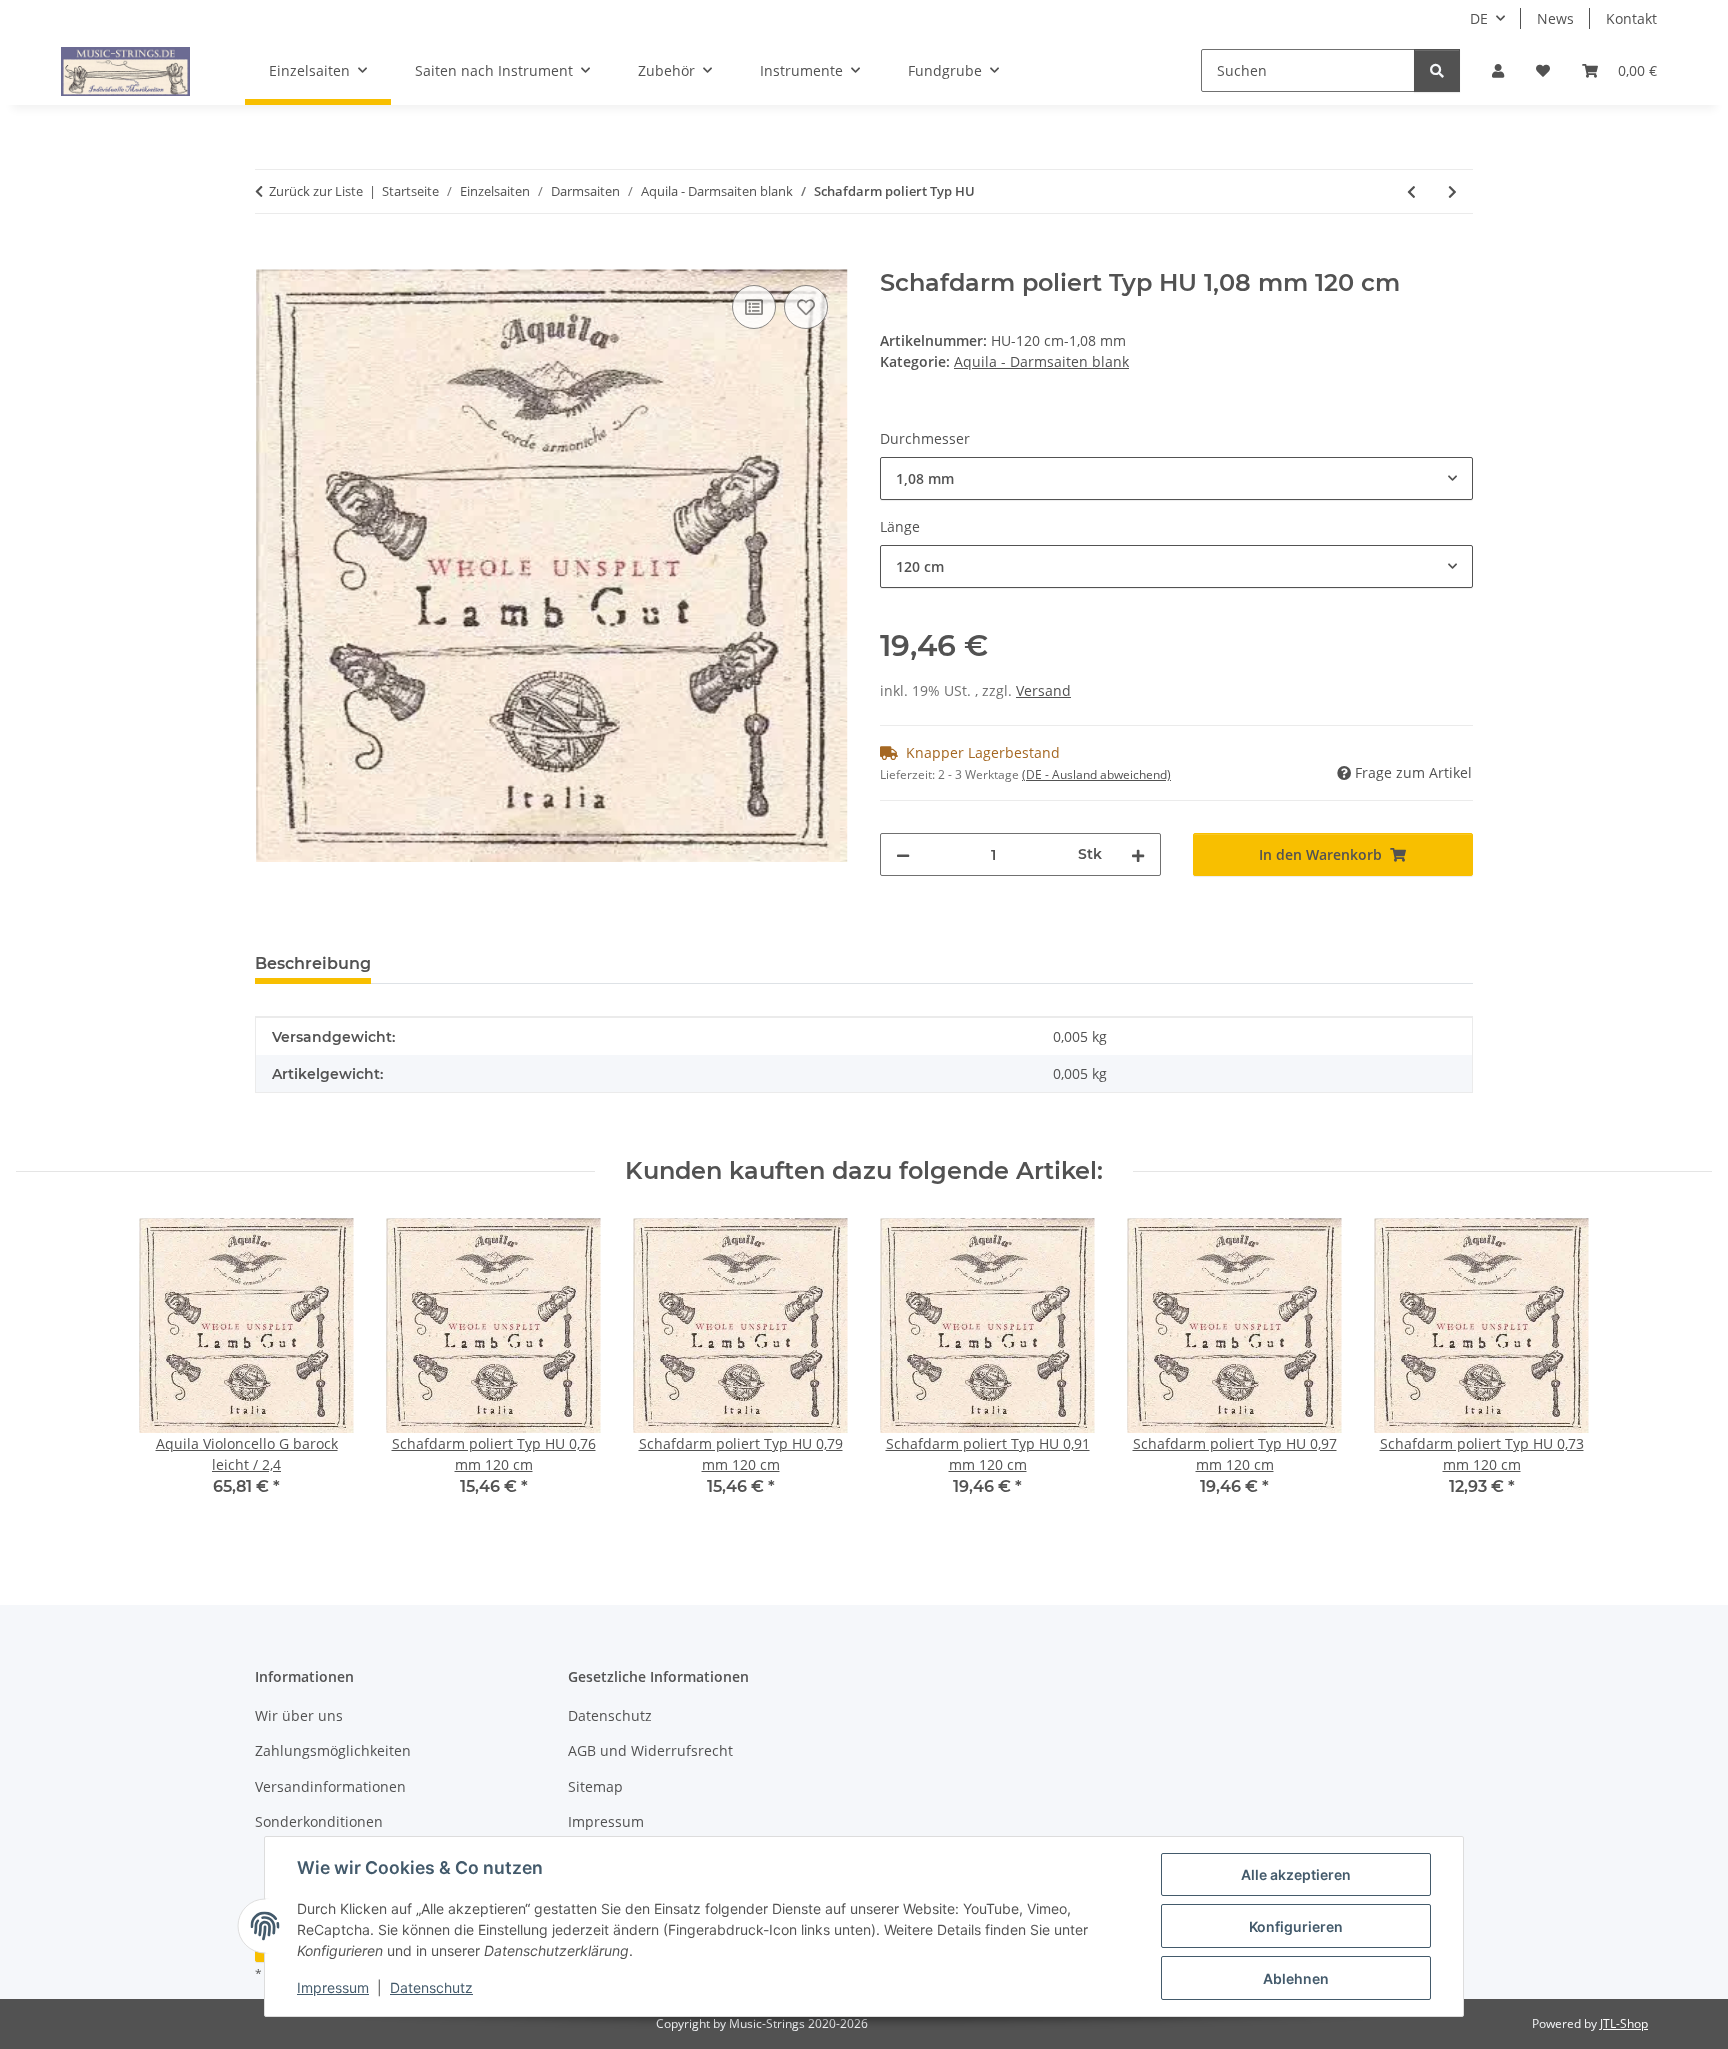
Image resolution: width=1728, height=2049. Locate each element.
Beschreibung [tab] (313, 963)
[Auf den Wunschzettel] (806, 307)
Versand (1043, 690)
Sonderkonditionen (319, 1821)
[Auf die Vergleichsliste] (754, 307)
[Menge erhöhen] (1138, 854)
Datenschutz (431, 1987)
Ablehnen (1296, 1978)
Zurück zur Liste (316, 191)
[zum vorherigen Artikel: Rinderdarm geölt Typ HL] (1411, 191)
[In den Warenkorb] (271, 258)
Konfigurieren (1296, 1926)
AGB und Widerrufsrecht (650, 1750)
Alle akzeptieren (1296, 1874)
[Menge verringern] (903, 854)
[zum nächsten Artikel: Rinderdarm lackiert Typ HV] (1452, 191)
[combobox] (1176, 478)
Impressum (333, 1987)
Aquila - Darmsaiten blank (1041, 361)
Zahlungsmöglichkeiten (333, 1750)
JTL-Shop (1624, 2023)
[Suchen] (1437, 70)
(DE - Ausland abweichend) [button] (1096, 774)
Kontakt (1631, 18)
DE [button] (1479, 18)
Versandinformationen (330, 1786)
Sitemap (595, 1786)
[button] (1498, 70)
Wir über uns (299, 1715)
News (1555, 18)
